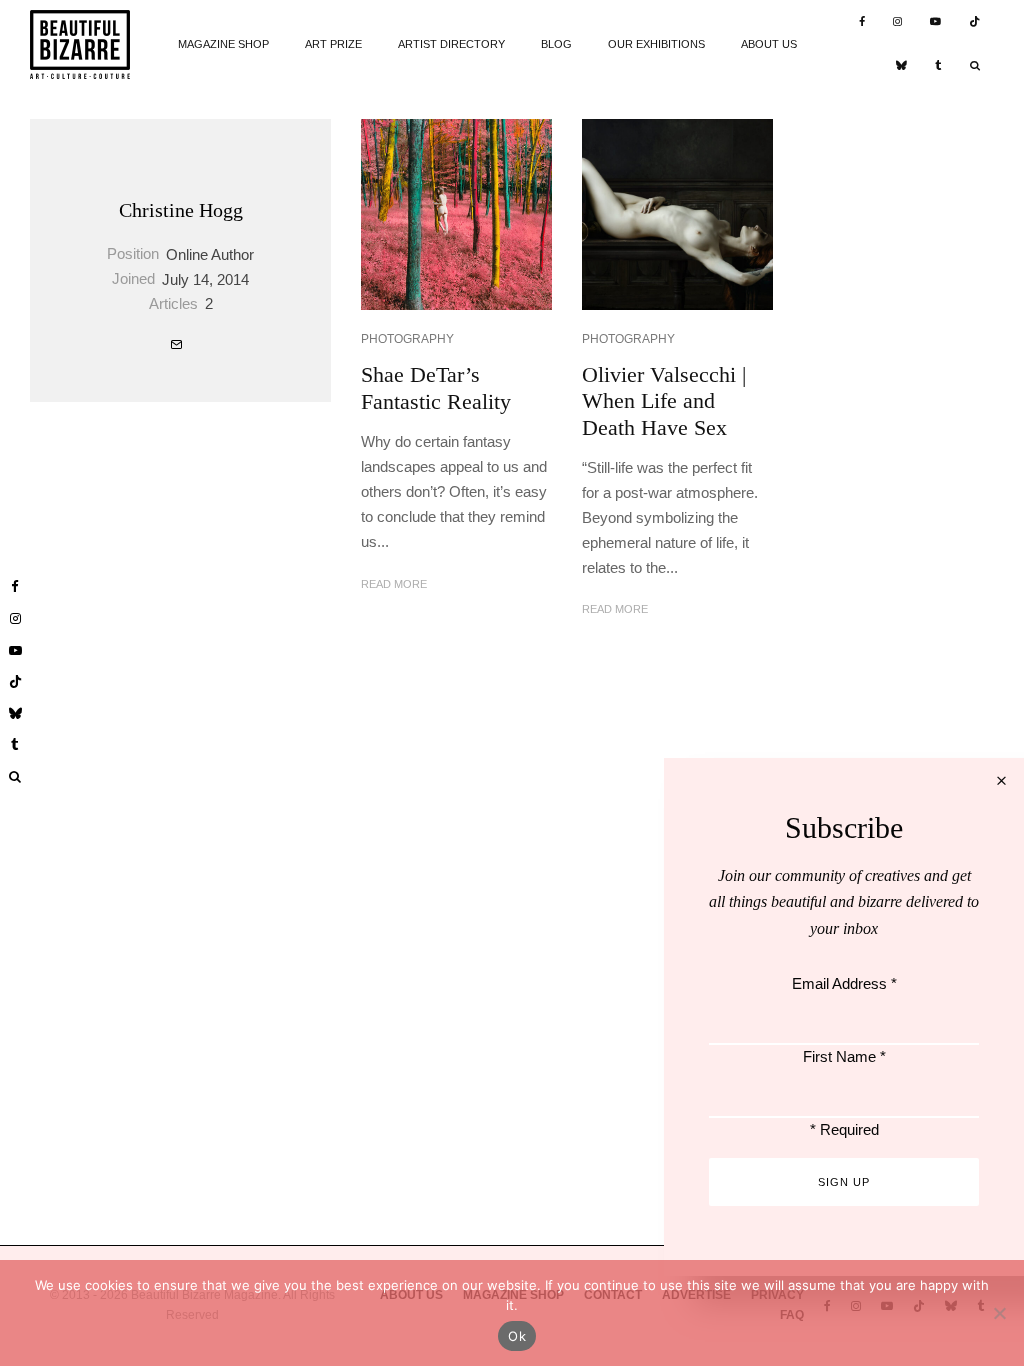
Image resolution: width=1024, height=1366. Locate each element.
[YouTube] (935, 22)
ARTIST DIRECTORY (451, 44)
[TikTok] (974, 22)
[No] (999, 1313)
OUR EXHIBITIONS (656, 44)
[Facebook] (862, 22)
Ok (517, 1336)
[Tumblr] (938, 67)
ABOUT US (769, 44)
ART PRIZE (333, 44)
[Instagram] (897, 22)
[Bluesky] (901, 67)
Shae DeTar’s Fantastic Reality (436, 387)
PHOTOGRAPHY (407, 339)
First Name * (844, 1056)
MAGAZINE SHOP (223, 44)
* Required (844, 1129)
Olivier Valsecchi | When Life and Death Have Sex (664, 401)
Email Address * (844, 983)
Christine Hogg (181, 210)
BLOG (556, 44)
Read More (394, 584)
